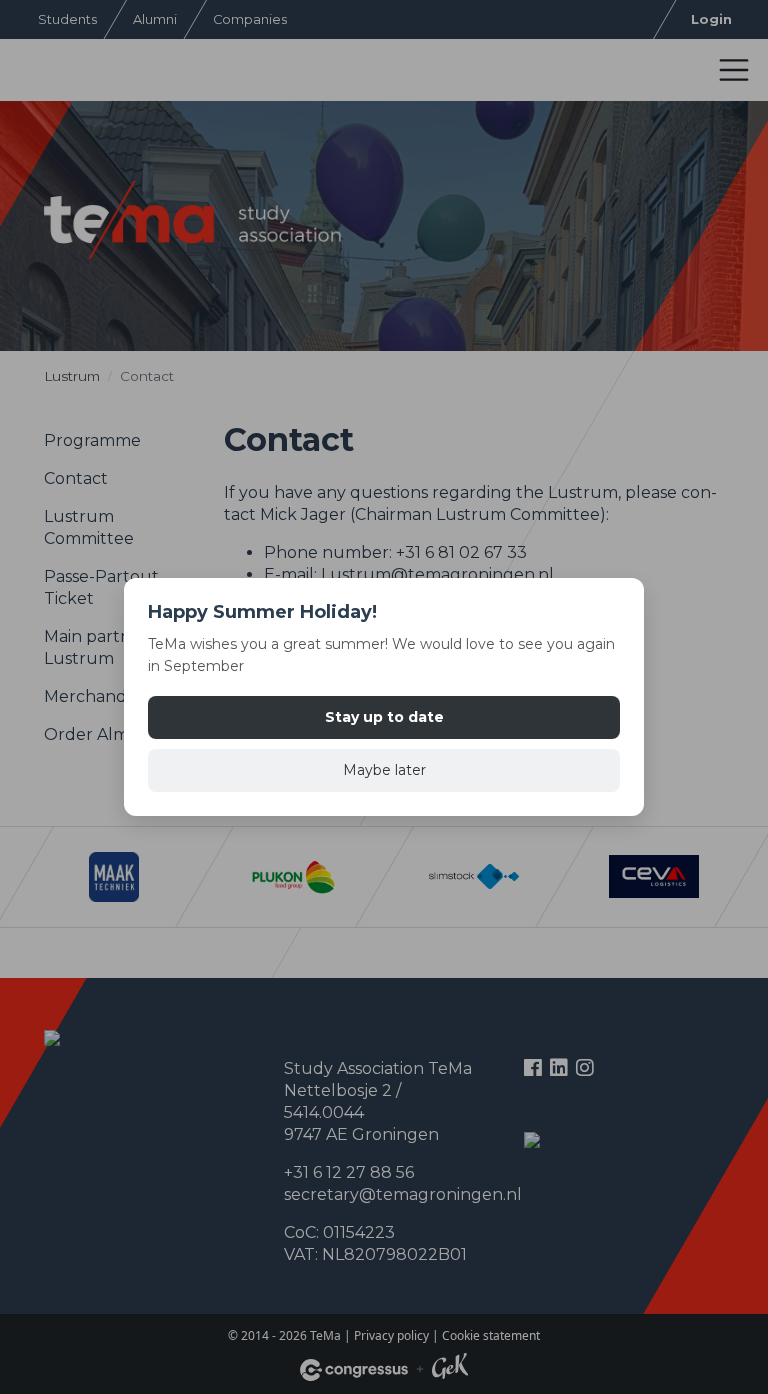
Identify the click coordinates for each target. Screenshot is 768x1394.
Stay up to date (384, 717)
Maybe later (384, 770)
